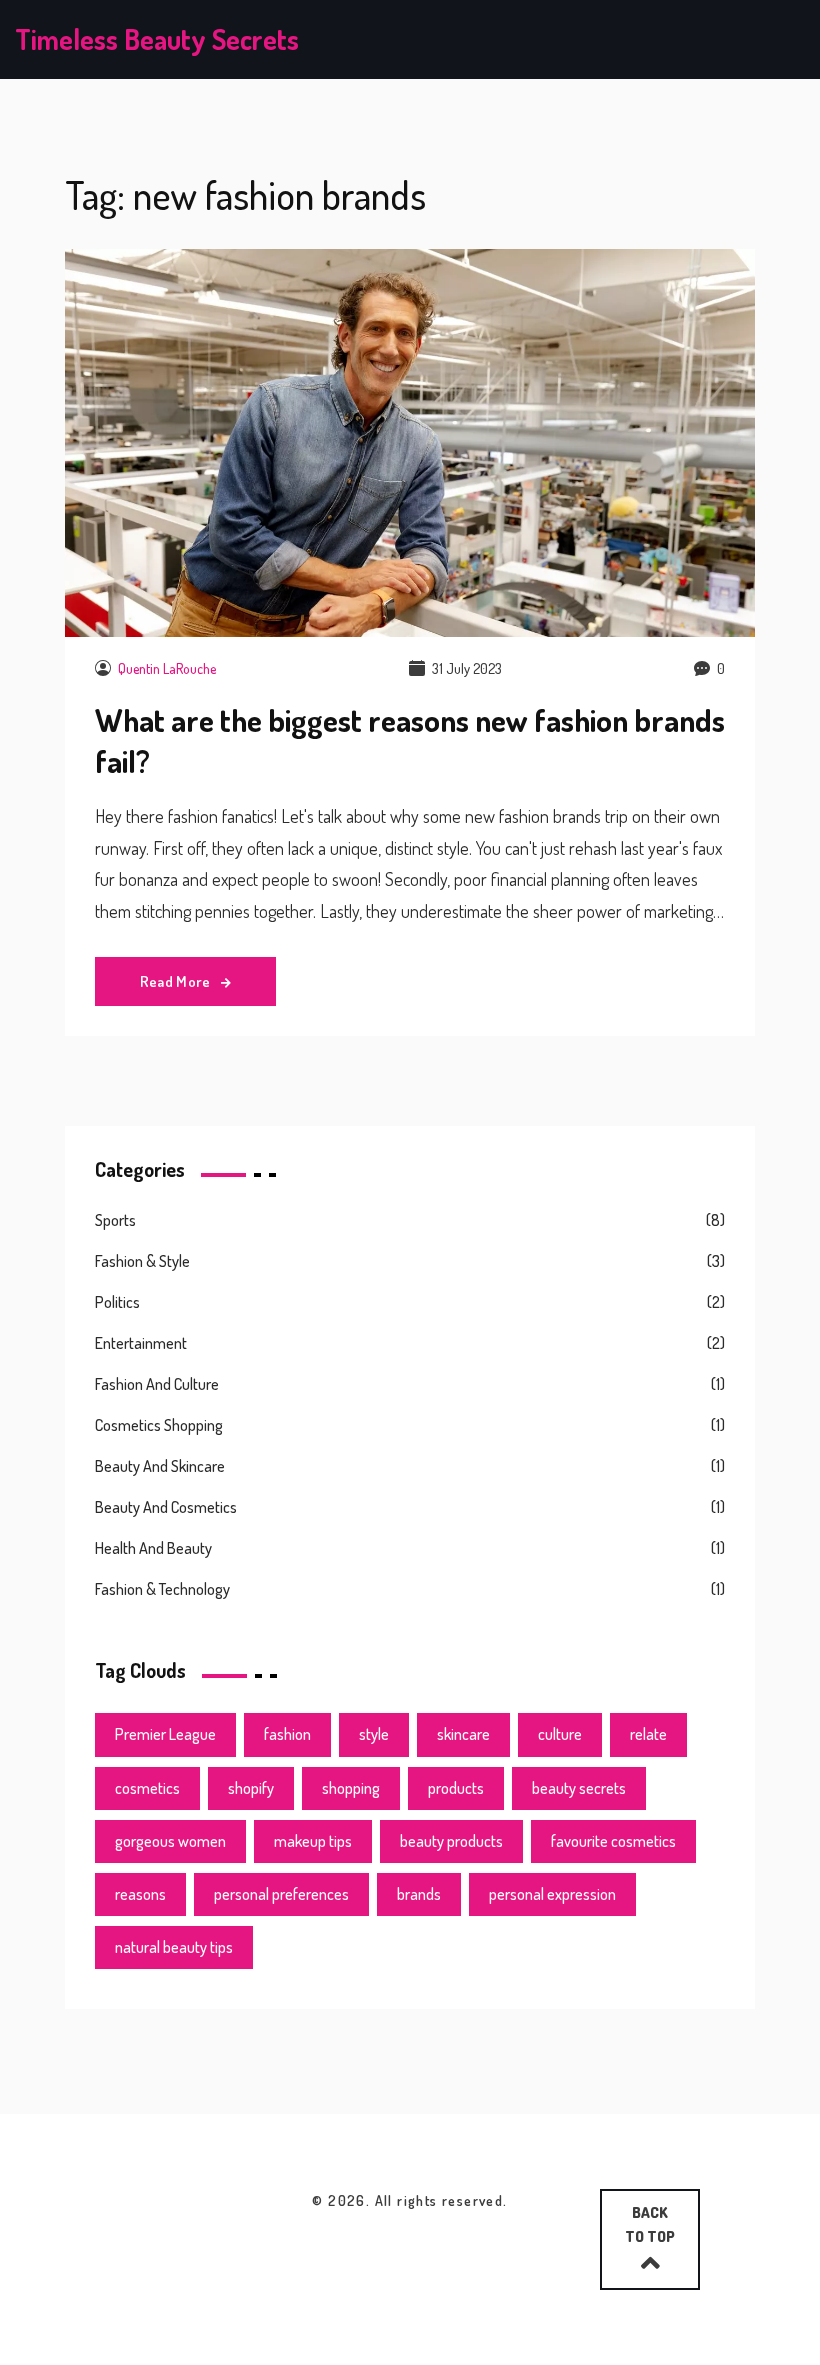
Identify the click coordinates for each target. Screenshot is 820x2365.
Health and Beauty (153, 1548)
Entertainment (141, 1343)
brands (419, 1894)
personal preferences (281, 1894)
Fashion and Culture (157, 1384)
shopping (351, 1788)
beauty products (451, 1841)
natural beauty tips (174, 1947)
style (374, 1734)
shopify (251, 1788)
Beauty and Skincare (160, 1466)
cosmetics (147, 1788)
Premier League (165, 1734)
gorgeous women (170, 1841)
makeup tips (313, 1841)
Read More (177, 981)
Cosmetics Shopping (159, 1425)
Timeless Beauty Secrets (157, 39)
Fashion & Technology (162, 1589)
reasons (140, 1894)
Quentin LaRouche (167, 668)
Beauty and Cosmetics (166, 1507)
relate (648, 1734)
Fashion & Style (142, 1261)
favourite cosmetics (613, 1841)
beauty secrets (579, 1788)
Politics (117, 1302)
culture (560, 1734)
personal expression (552, 1894)
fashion (287, 1734)
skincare (463, 1734)
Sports (115, 1220)
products (456, 1788)
